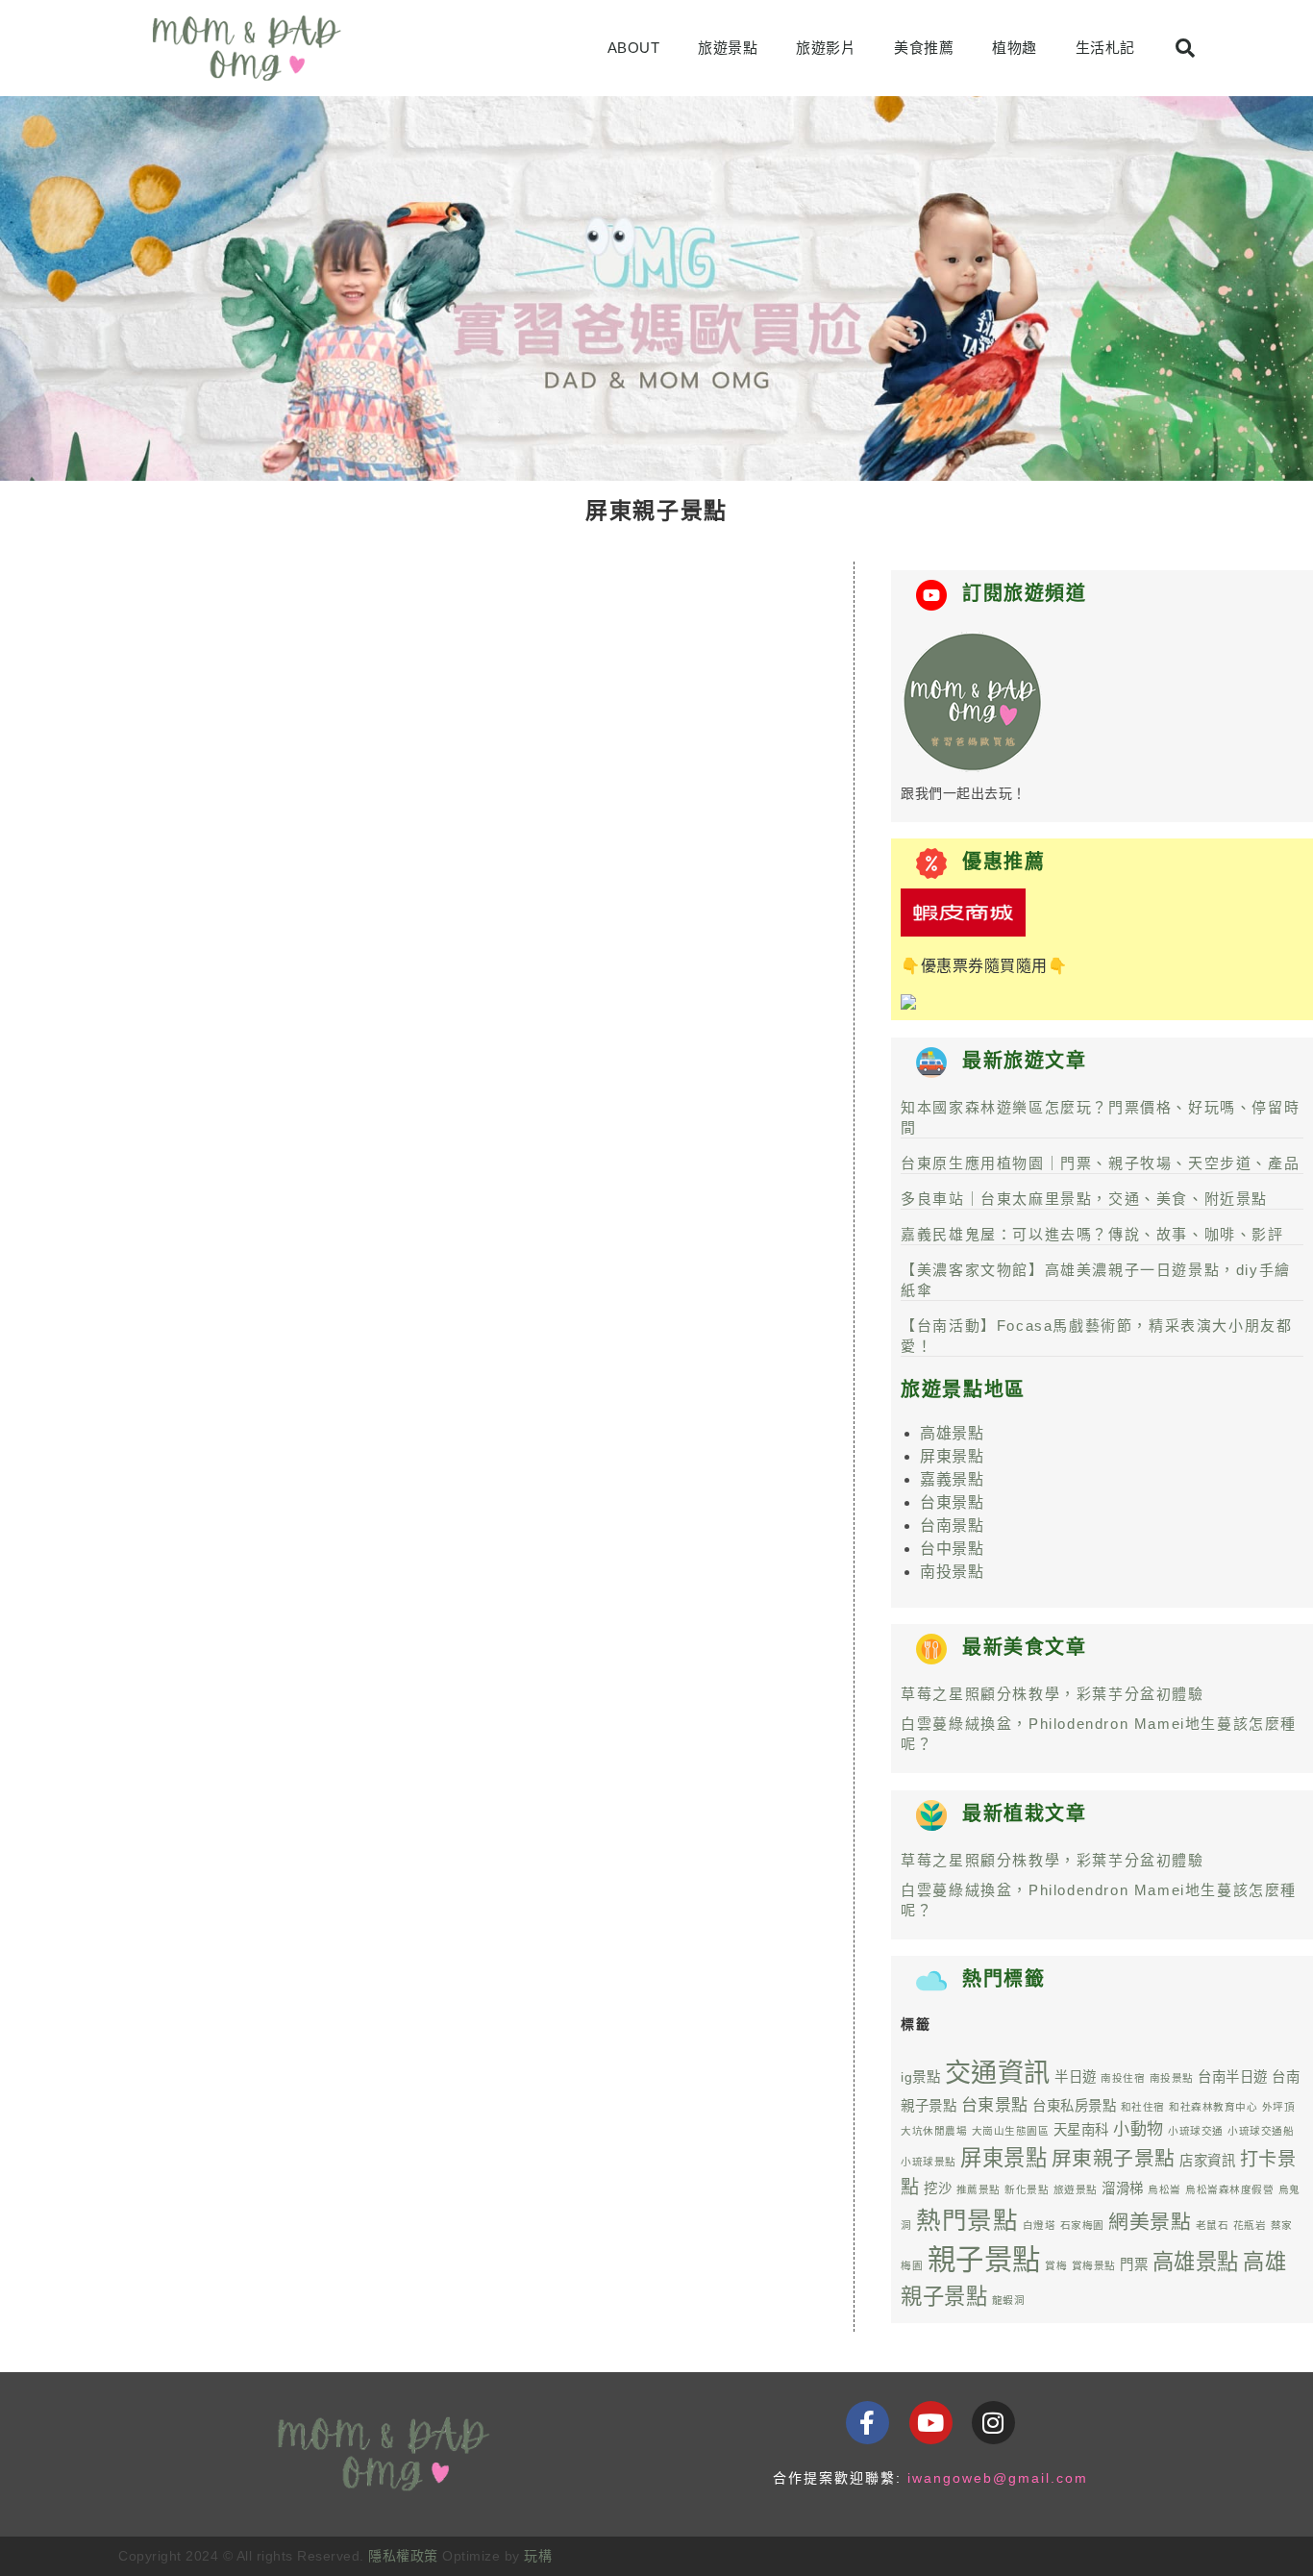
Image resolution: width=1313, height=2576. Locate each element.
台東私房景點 (1074, 2106)
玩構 (538, 2556)
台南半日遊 (1233, 2077)
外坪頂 (1279, 2107)
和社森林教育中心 (1213, 2107)
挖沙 (938, 2188)
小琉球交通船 (1261, 2131)
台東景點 (952, 1502)
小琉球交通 (1196, 2131)
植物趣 (1015, 48)
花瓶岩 (1250, 2225)
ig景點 (920, 2077)
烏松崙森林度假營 (1229, 2189)
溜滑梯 (1123, 2188)
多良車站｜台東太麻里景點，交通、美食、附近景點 (1084, 1199)
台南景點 (952, 1526)
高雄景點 (952, 1433)
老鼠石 (1213, 2225)
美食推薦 (924, 48)
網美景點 (1150, 2222)
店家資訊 (1207, 2161)
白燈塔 (1040, 2225)
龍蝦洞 (1009, 2300)
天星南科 (1081, 2130)
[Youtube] (931, 2423)
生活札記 (1105, 48)
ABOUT (634, 48)
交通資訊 (998, 2073)
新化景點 (1027, 2189)
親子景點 (984, 2259)
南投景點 (952, 1572)
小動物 (1139, 2129)
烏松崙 (1164, 2189)
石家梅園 (1082, 2225)
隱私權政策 (403, 2556)
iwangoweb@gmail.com (998, 2478)
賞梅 (1056, 2265)
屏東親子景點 (1114, 2158)
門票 (1134, 2264)
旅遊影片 (826, 48)
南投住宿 (1123, 2078)
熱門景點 (967, 2220)
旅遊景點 (728, 48)
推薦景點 (979, 2189)
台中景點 (952, 1549)
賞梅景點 (1094, 2265)
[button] (1185, 48)
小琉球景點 (929, 2162)
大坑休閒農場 (934, 2131)
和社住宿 (1143, 2107)
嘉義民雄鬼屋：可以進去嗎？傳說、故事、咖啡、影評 (1092, 1234)
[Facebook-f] (867, 2423)
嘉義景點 (952, 1479)
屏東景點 (952, 1456)
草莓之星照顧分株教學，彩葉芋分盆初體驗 (1052, 1694)
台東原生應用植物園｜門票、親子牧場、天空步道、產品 (1100, 1163)
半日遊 (1076, 2077)
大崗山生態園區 (1011, 2131)
